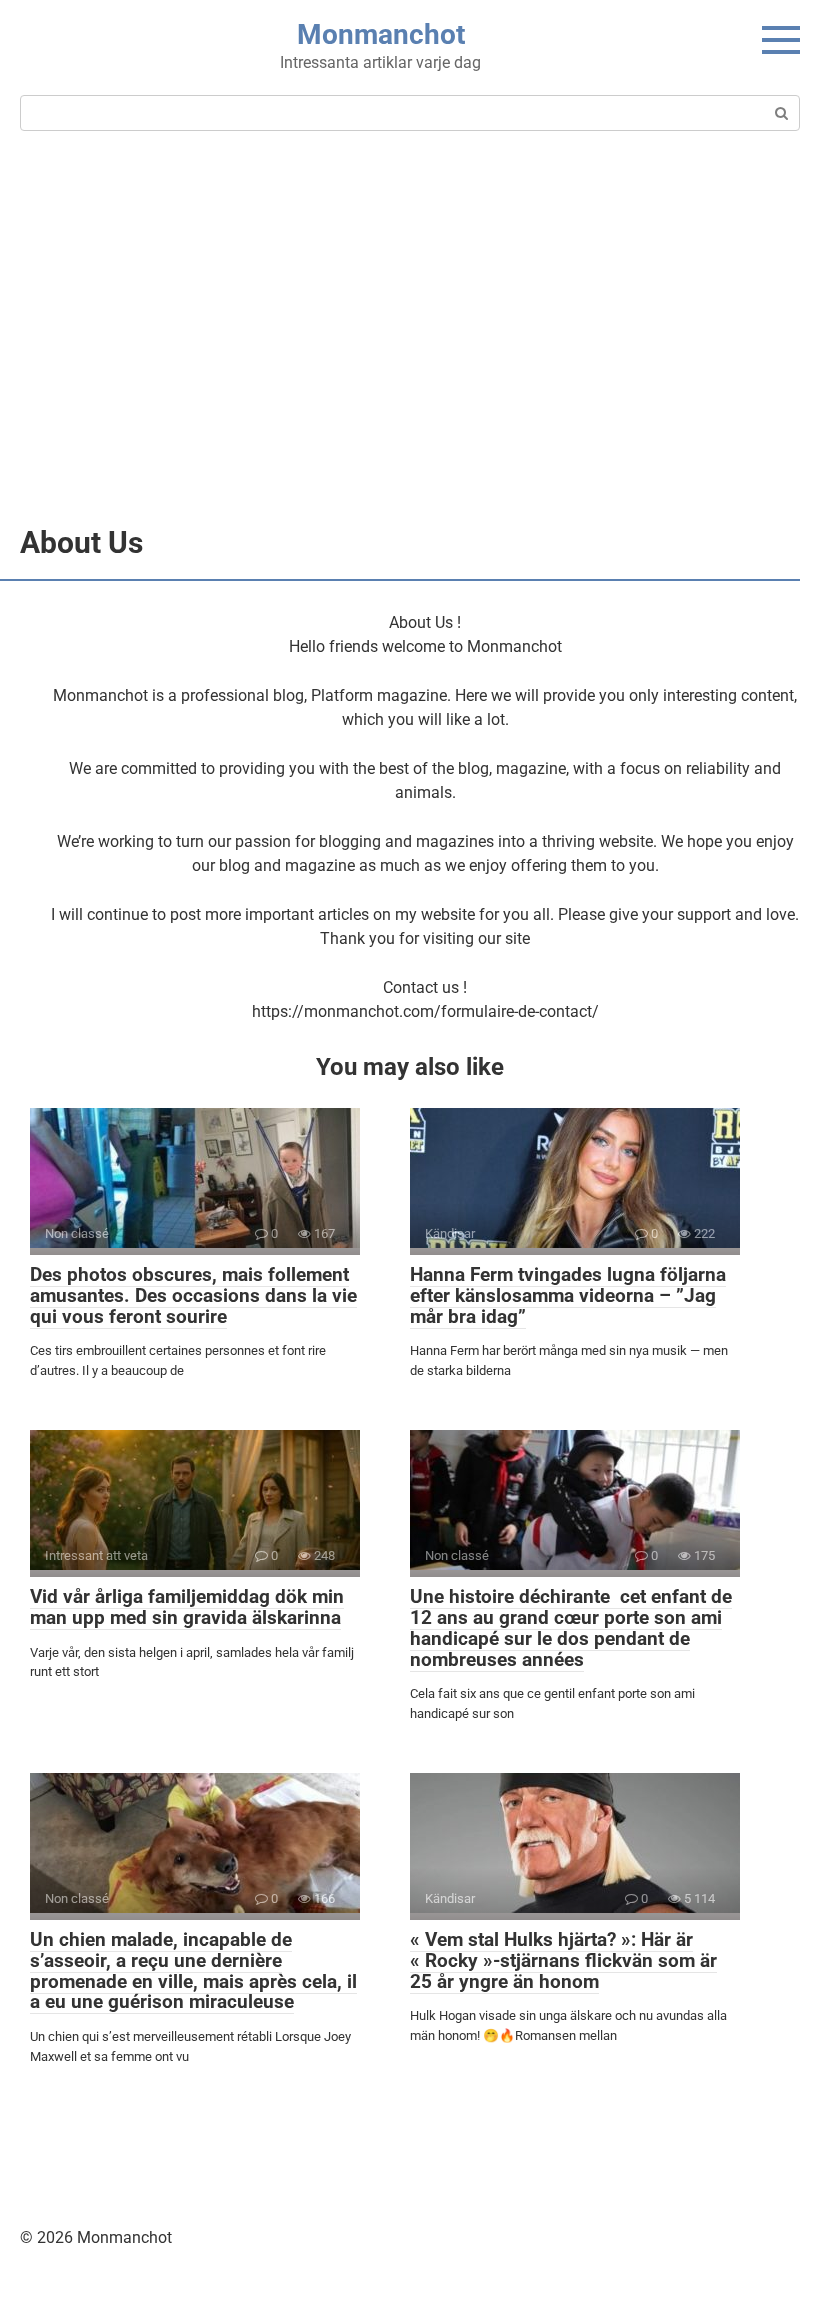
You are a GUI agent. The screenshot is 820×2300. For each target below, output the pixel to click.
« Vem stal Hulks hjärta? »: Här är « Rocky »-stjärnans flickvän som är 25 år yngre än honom (563, 1960)
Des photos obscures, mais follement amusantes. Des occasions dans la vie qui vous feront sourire (193, 1295)
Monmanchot (381, 34)
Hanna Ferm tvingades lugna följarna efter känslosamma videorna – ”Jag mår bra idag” (568, 1295)
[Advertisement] (410, 326)
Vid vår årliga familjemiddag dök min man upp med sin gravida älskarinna (187, 1607)
